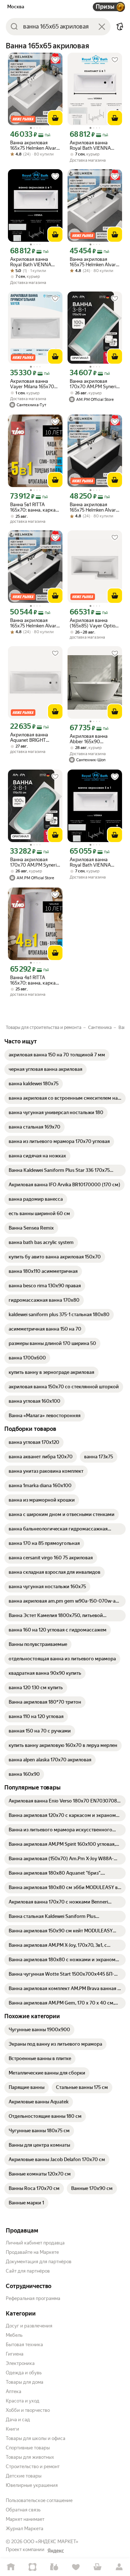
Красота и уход (23, 2401)
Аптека (14, 2391)
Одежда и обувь (24, 2373)
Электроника (20, 2363)
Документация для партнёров (39, 2262)
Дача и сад (18, 2420)
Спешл (32, 2567)
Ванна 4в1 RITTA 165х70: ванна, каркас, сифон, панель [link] (35, 980)
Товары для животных (30, 2457)
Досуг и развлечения (29, 2326)
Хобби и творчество (28, 2410)
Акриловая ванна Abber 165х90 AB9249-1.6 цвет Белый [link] (89, 739)
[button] (120, 27)
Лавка (54, 2567)
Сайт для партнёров (28, 2271)
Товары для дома (25, 2382)
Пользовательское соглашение (39, 2500)
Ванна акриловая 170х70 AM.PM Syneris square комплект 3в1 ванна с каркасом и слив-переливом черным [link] (94, 384)
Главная (11, 2567)
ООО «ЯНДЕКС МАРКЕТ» (51, 2542)
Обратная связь (23, 2510)
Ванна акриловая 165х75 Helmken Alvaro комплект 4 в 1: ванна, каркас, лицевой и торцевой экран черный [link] (94, 507)
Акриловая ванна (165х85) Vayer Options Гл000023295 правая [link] (95, 623)
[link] (57, 1055)
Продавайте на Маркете (32, 2252)
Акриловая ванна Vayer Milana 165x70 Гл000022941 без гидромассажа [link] (32, 384)
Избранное (76, 2567)
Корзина (97, 2567)
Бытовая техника (24, 2345)
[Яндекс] (56, 2551)
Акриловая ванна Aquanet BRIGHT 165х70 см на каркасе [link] (34, 737)
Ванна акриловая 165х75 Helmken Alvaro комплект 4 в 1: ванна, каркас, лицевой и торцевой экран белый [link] (35, 145)
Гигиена (15, 2354)
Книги (12, 2429)
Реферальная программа (33, 2298)
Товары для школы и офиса (36, 2438)
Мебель (14, 2335)
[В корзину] (55, 118)
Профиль (119, 2567)
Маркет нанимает (25, 2519)
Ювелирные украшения (32, 2485)
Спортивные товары (28, 2448)
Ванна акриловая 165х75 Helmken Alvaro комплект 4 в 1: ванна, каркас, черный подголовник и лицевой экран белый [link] (94, 262)
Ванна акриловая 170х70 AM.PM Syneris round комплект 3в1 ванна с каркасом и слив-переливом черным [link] (34, 862)
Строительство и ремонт (33, 2467)
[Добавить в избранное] (55, 60)
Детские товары (24, 2476)
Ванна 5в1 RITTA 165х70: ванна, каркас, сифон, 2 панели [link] (35, 507)
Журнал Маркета (25, 2529)
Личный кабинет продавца (35, 2243)
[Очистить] (102, 27)
